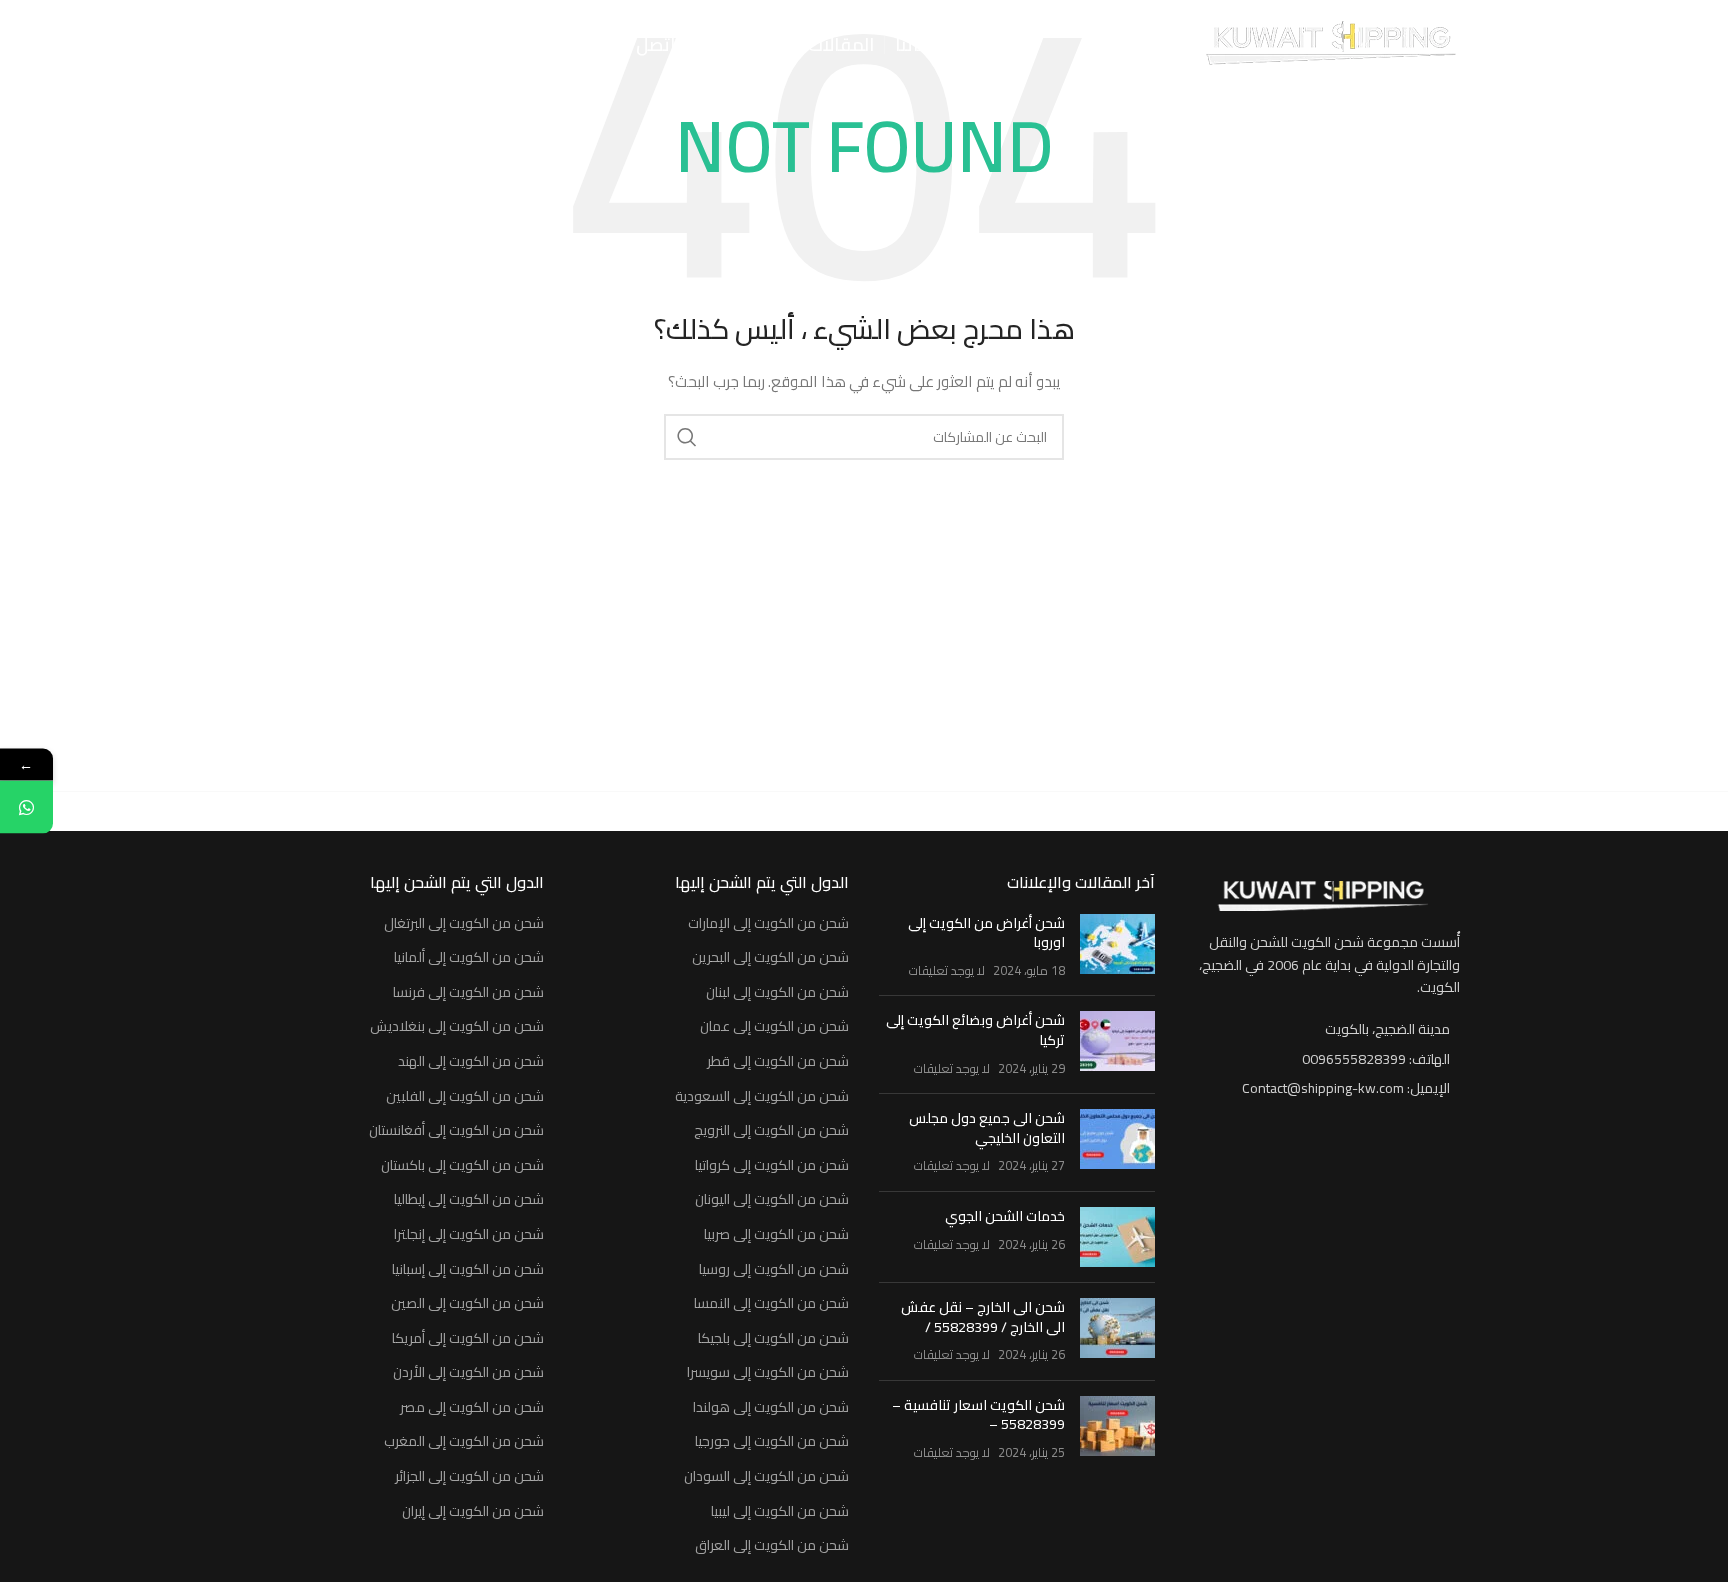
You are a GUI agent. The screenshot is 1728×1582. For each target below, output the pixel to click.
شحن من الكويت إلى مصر (472, 1408)
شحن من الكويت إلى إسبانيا (468, 1270)
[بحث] (439, 45)
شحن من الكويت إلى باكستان (462, 1166)
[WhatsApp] (26, 807)
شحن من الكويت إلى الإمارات (768, 924)
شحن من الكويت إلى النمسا (771, 1304)
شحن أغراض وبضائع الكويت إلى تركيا (975, 1030)
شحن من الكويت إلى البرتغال (464, 924)
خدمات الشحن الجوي (1005, 1216)
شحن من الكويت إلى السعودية (762, 1097)
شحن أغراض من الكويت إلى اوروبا (986, 933)
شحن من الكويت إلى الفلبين (465, 1097)
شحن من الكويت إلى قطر (778, 1062)
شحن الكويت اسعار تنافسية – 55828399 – (978, 1415)
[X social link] (370, 45)
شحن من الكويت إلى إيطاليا (469, 1200)
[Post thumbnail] (1117, 947)
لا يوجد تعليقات (947, 970)
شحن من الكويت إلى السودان (766, 1477)
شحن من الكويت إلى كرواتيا (772, 1166)
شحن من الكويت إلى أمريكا (468, 1339)
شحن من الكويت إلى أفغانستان (456, 1131)
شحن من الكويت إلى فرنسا (468, 993)
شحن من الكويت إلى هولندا (771, 1408)
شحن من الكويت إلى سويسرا (768, 1373)
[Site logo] (1330, 44)
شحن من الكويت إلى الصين (467, 1304)
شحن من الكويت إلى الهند (471, 1062)
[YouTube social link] (312, 45)
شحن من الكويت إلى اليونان (772, 1200)
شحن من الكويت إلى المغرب (464, 1442)
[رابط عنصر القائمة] (1323, 1059)
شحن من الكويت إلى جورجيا (772, 1442)
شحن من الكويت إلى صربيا (776, 1235)
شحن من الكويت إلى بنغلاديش (457, 1027)
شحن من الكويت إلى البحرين (770, 958)
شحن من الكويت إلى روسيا (774, 1270)
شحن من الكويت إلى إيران (473, 1512)
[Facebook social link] (396, 45)
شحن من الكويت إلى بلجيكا (773, 1339)
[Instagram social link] (342, 45)
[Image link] (1322, 895)
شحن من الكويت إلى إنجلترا (469, 1235)
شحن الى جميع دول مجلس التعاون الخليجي (987, 1128)
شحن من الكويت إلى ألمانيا (469, 958)
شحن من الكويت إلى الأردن (468, 1373)
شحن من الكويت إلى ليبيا (780, 1512)
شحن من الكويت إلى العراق (772, 1546)
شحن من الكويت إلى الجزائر (469, 1477)
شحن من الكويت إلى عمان (774, 1027)
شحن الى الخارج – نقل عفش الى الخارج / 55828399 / (983, 1317)
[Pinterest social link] (282, 45)
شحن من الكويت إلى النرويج (771, 1131)
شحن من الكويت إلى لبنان (777, 993)
